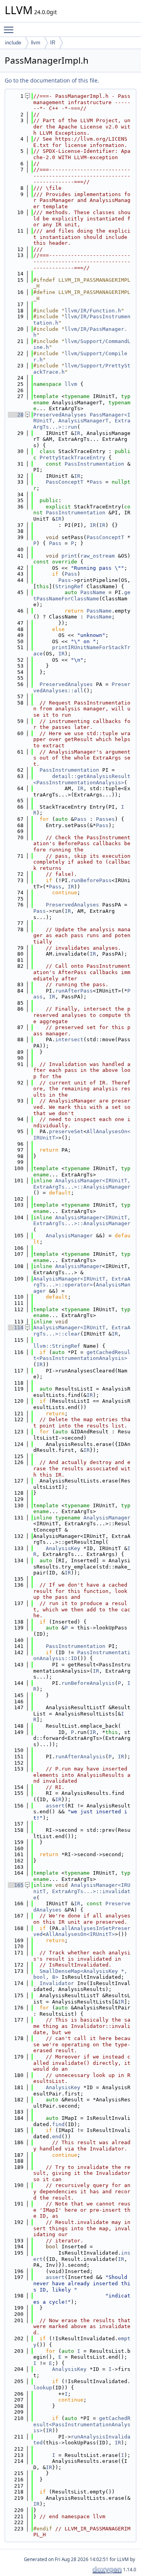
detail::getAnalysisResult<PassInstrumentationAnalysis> (82, 779)
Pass (96, 482)
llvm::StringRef (57, 1346)
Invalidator (57, 1983)
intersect (69, 1039)
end (57, 2137)
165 (16, 1885)
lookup (43, 2388)
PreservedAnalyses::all (82, 687)
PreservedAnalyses (60, 415)
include (13, 43)
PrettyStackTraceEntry (72, 458)
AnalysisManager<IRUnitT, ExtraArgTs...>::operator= (82, 1282)
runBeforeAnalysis (88, 1683)
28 (16, 415)
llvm (36, 43)
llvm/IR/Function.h (93, 311)
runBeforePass (91, 880)
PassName (93, 592)
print (69, 556)
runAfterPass (74, 991)
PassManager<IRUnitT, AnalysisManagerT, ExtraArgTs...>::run (82, 421)
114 (16, 1327)
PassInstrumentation (94, 464)
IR (53, 43)
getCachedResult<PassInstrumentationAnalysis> (82, 1355)
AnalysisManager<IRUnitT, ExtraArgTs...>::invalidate (82, 1891)
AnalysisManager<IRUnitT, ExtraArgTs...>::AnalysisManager (83, 1184)
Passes (105, 819)
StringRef (69, 586)
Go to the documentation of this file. (52, 80)
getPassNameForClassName (82, 595)
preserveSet (66, 1131)
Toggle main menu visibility (10, 29)
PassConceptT (65, 482)
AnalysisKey (63, 1548)
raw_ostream (98, 556)
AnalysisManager (69, 1236)
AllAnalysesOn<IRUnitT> (80, 1934)
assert (55, 1806)
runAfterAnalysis (80, 1757)
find (58, 2124)
